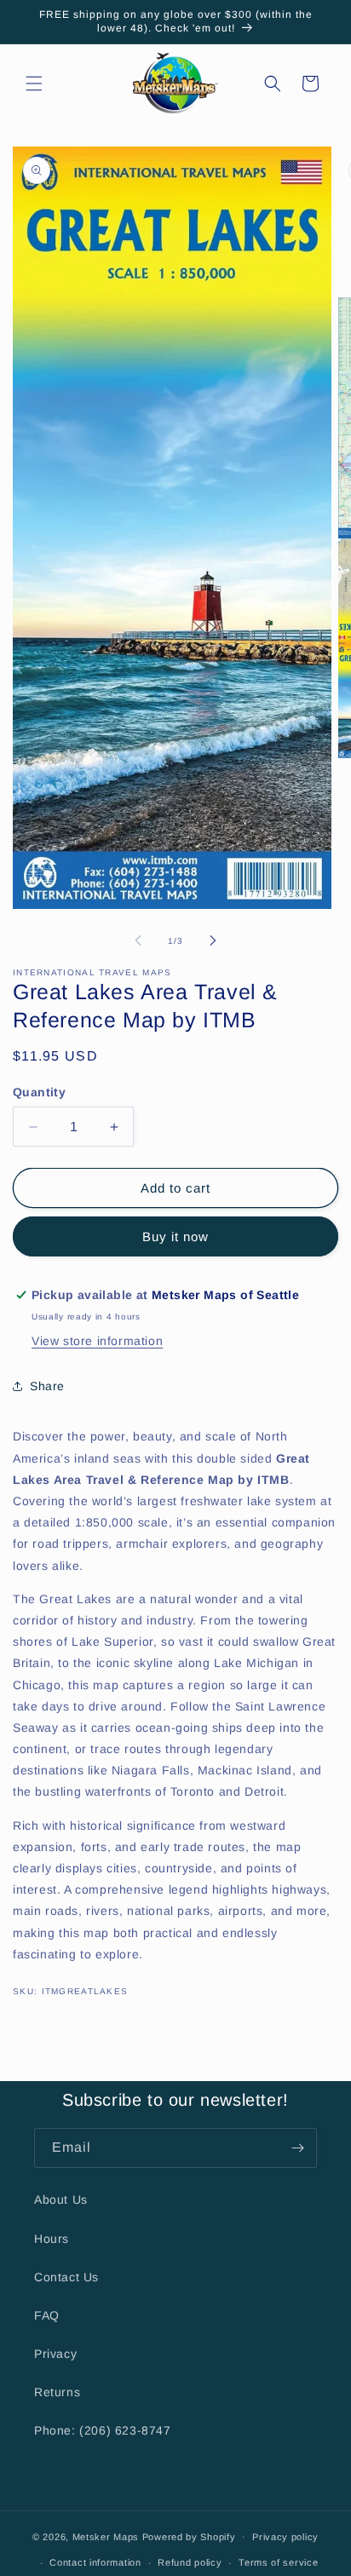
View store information (97, 1341)
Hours (52, 2239)
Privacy (55, 2354)
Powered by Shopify (189, 2536)
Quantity (39, 1092)
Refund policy (190, 2562)
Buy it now (175, 1236)
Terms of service (278, 2562)
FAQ (47, 2315)
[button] (34, 83)
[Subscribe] (297, 2148)
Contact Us (66, 2277)
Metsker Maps (106, 2536)
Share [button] (47, 1386)
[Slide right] (213, 940)
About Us (61, 2199)
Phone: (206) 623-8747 (103, 2430)
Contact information (95, 2562)
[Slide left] (138, 940)
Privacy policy (285, 2537)
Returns (57, 2392)
